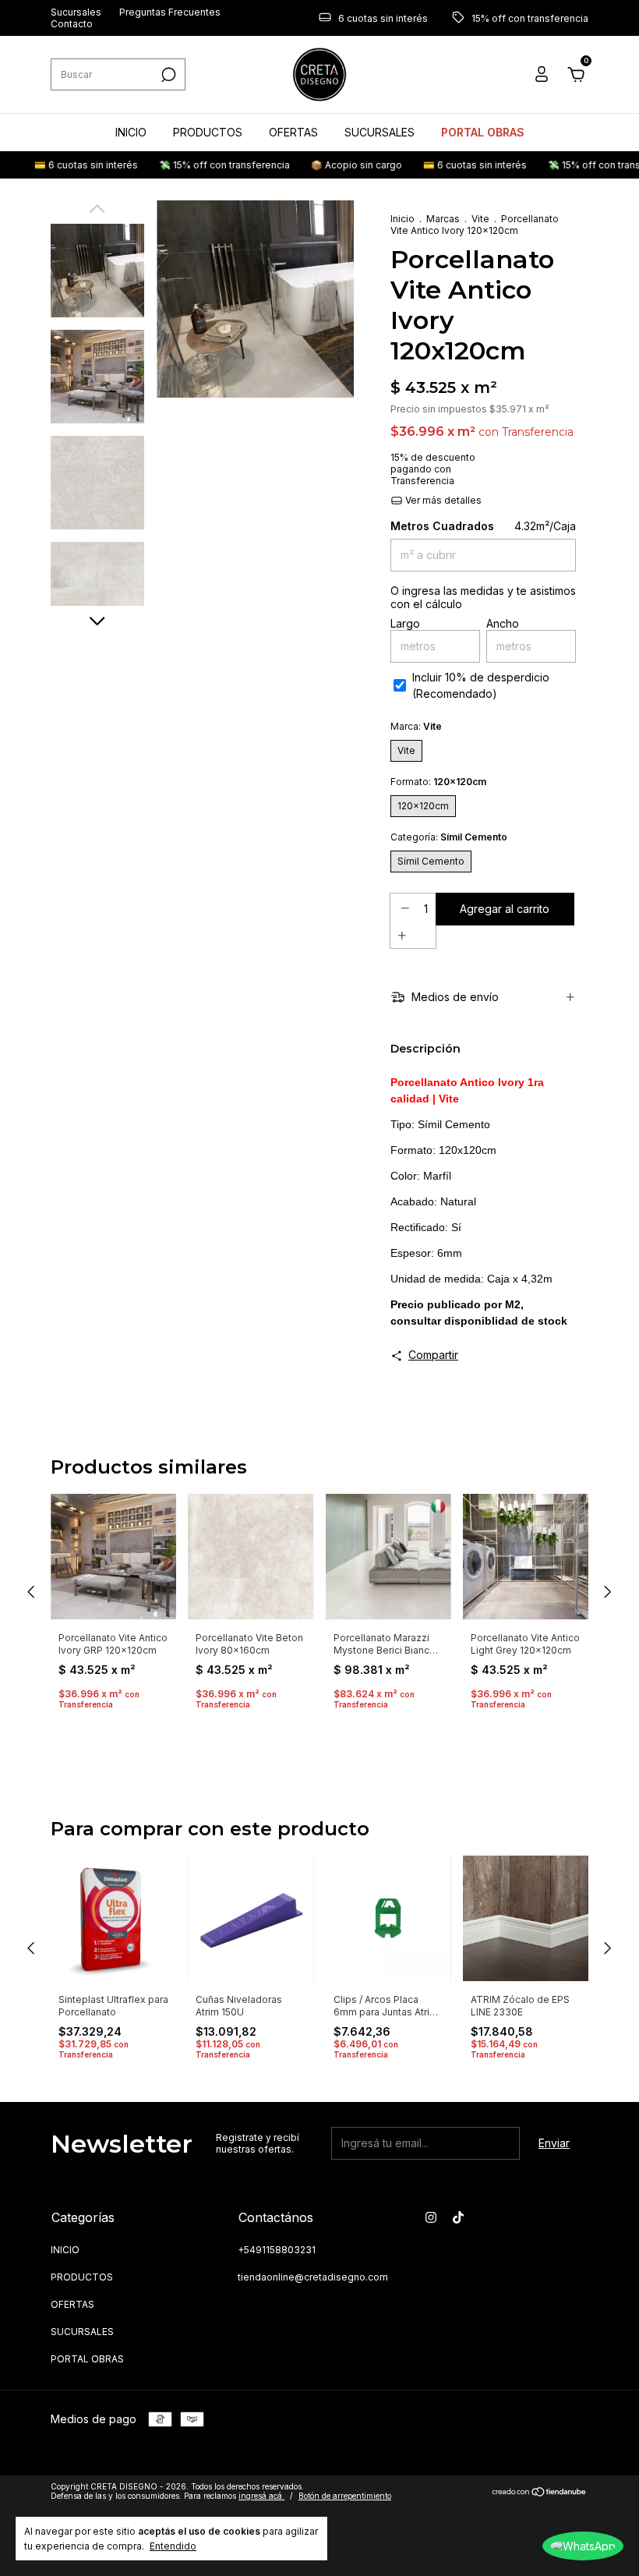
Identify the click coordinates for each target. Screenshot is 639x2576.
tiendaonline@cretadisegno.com (313, 2277)
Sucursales (76, 12)
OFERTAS (293, 132)
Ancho (503, 623)
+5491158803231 (277, 2250)
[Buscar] (167, 75)
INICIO (131, 132)
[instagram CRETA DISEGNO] (431, 2217)
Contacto (72, 24)
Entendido (173, 2546)
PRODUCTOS (208, 132)
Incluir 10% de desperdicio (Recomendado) (481, 685)
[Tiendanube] (540, 2493)
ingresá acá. (261, 2496)
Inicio (402, 219)
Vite (480, 219)
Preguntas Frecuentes (170, 12)
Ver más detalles (442, 500)
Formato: (438, 782)
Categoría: (449, 837)
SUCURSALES (380, 132)
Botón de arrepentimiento (345, 2496)
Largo (405, 623)
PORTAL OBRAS (483, 132)
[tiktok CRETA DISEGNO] (458, 2217)
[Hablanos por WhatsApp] (583, 2546)
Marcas (443, 219)
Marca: (416, 726)
